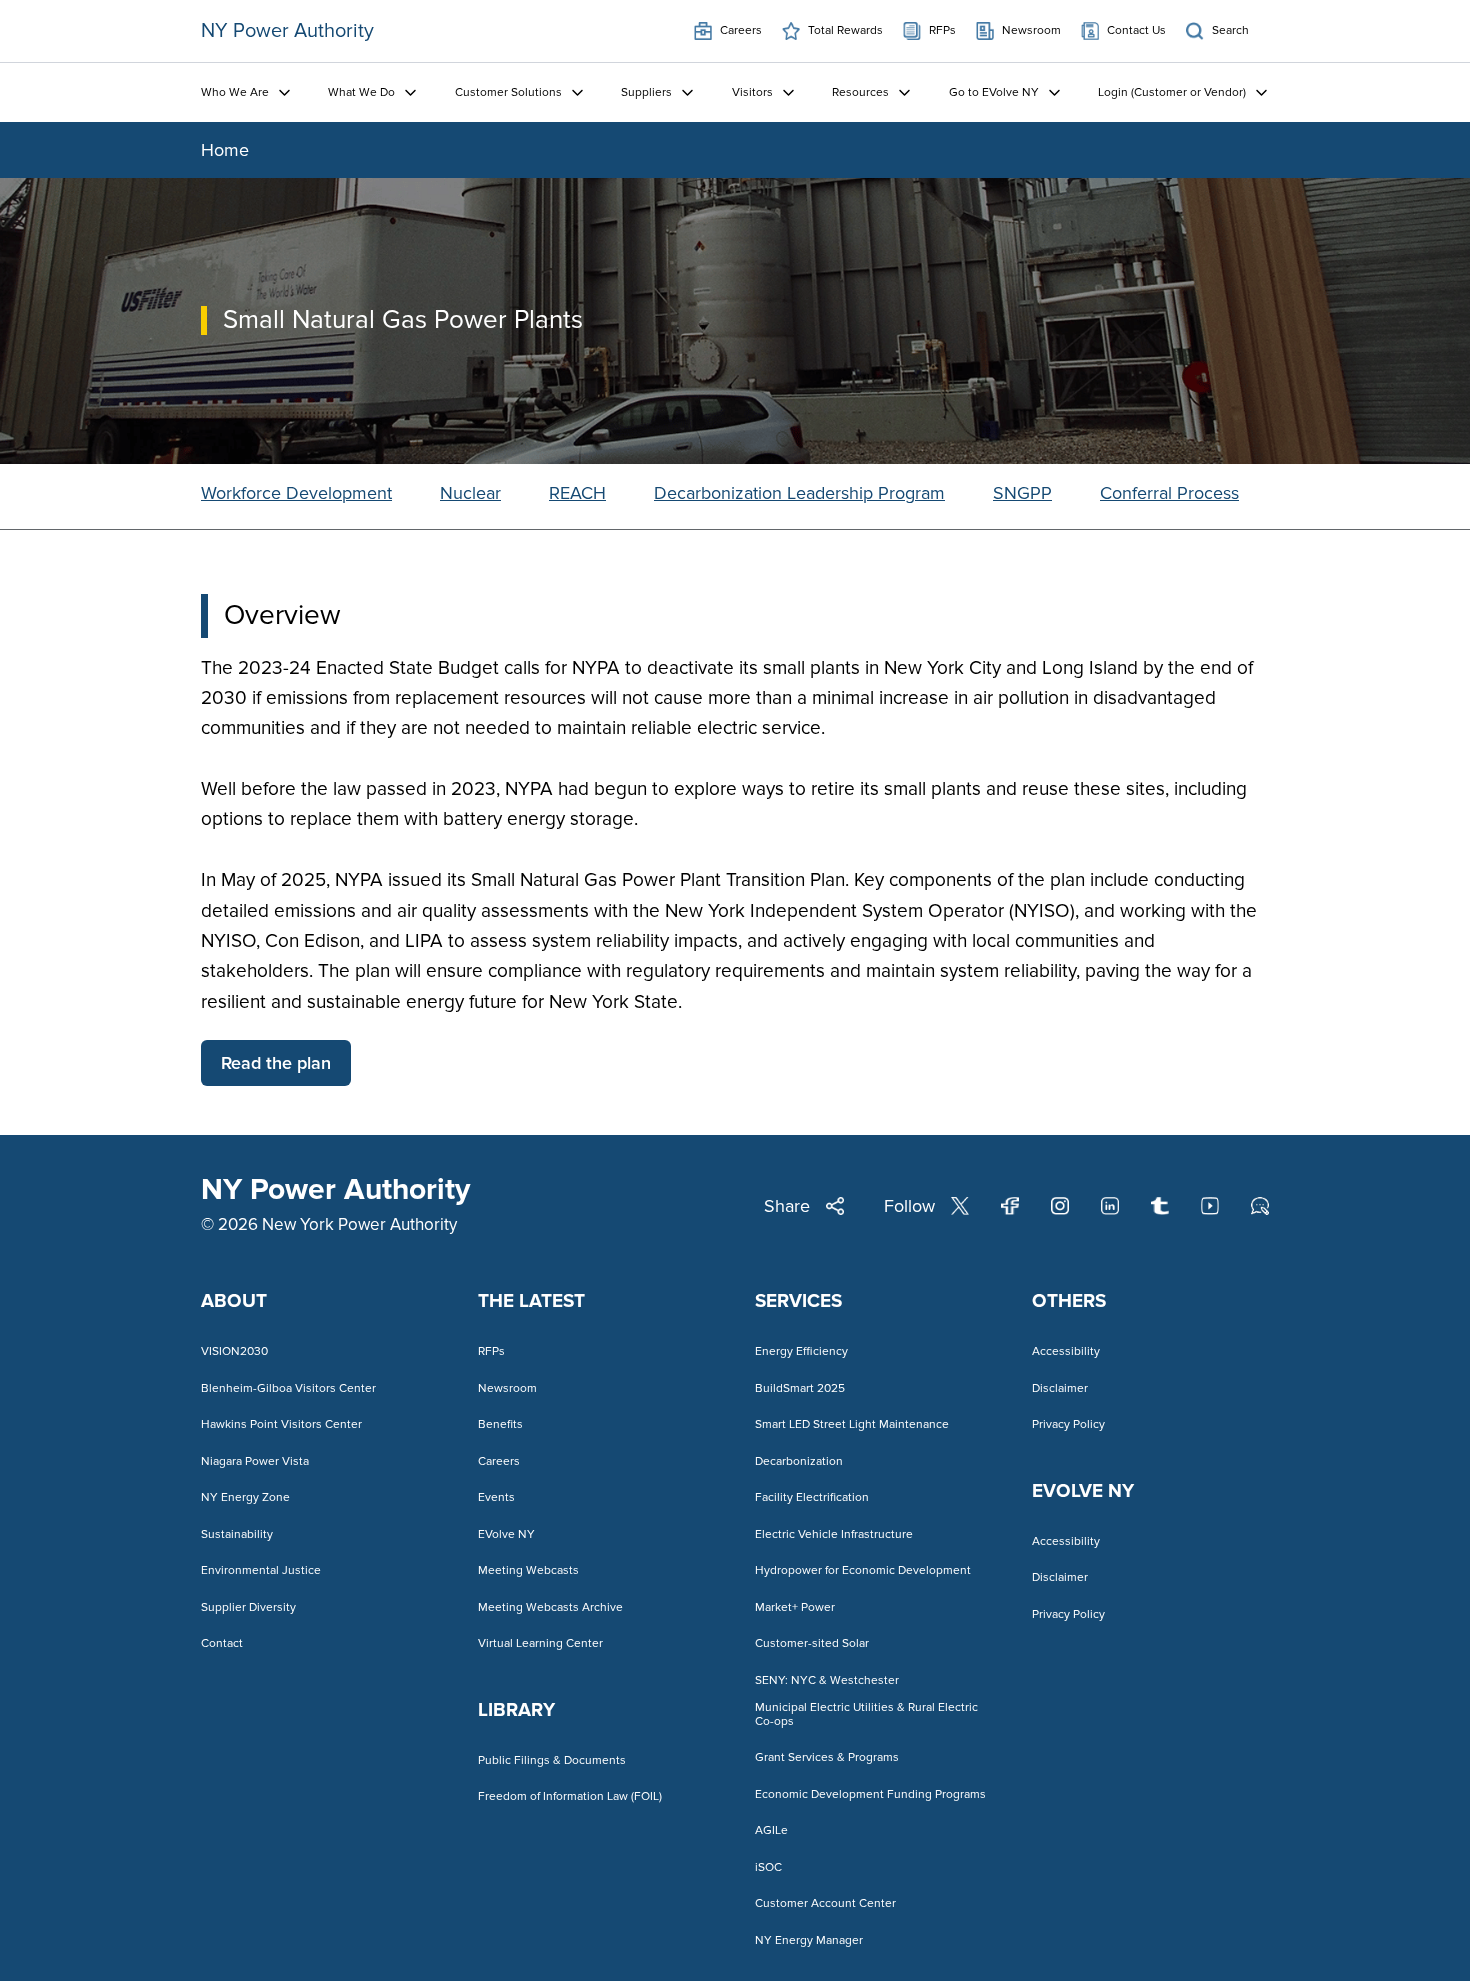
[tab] (296, 496)
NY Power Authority (287, 31)
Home (225, 150)
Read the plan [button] (276, 1063)
